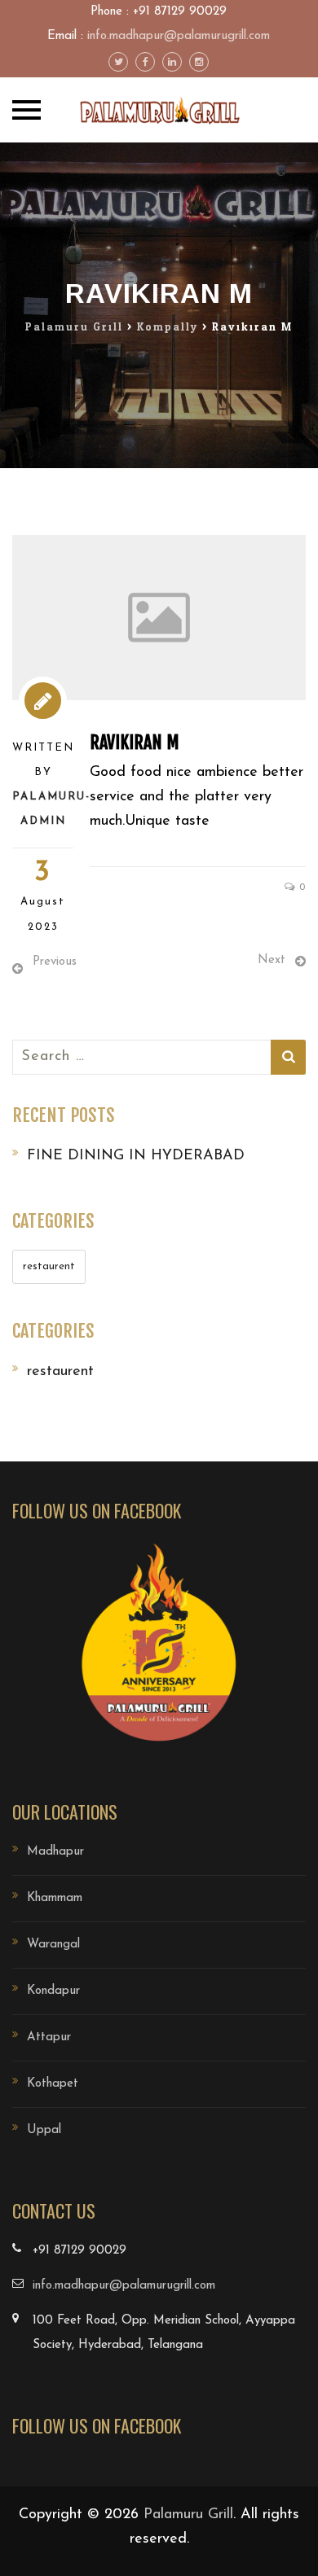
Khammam (55, 1898)
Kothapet (53, 2084)
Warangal (53, 1945)
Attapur (49, 2037)
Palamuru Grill (188, 2515)
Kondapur (53, 1991)
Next (272, 960)
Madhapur (55, 1852)
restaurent (49, 1266)
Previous (55, 962)
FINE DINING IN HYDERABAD (136, 1156)
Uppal (44, 2130)
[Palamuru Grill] (159, 110)
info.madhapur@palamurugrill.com (179, 36)
